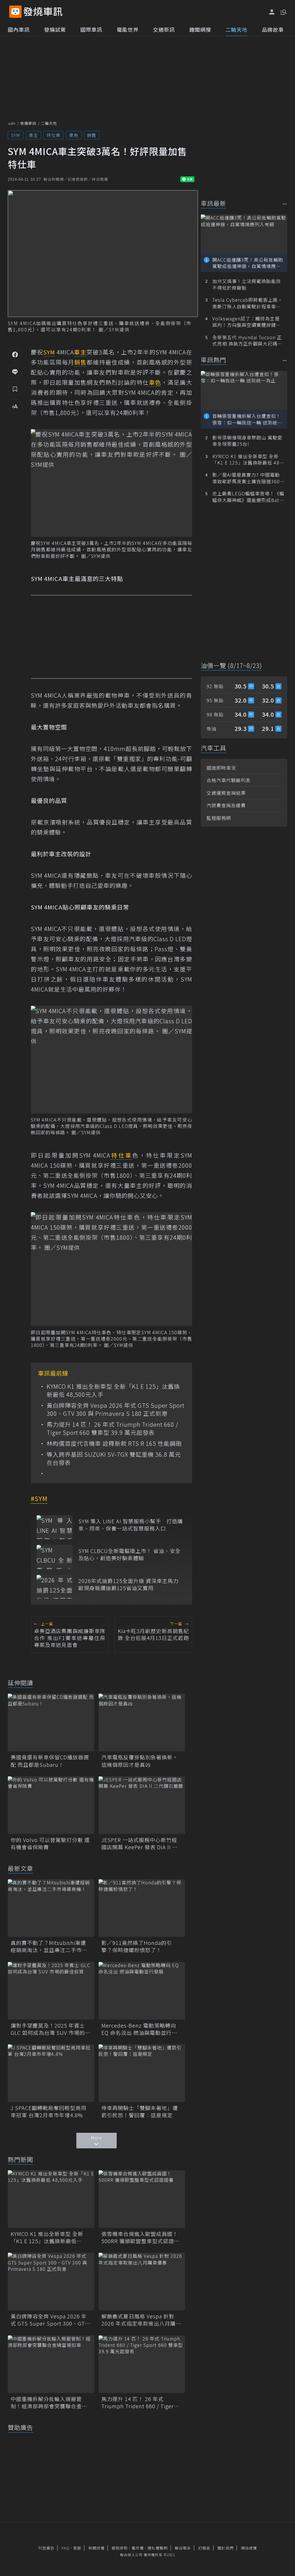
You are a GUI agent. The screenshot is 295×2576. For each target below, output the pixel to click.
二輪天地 (237, 29)
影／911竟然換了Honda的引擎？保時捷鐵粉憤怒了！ (137, 1946)
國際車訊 (91, 29)
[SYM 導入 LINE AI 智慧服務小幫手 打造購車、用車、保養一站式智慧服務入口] (55, 1527)
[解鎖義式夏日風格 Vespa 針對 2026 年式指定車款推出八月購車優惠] (142, 2281)
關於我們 (226, 2548)
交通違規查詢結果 (226, 793)
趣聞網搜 (200, 29)
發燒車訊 (28, 123)
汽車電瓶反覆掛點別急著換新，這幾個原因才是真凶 (140, 1761)
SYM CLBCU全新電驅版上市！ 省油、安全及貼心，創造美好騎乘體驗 (129, 1554)
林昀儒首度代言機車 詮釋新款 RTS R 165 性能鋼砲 (114, 1443)
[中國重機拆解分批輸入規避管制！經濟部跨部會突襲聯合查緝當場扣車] (51, 2364)
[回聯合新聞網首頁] (15, 12)
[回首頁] (43, 12)
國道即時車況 (221, 768)
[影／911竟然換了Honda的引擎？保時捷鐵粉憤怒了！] (142, 1908)
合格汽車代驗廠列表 (229, 780)
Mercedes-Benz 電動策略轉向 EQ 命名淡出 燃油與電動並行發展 (139, 2029)
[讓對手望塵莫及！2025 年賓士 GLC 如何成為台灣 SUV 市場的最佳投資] (51, 1991)
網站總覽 (249, 2548)
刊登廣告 (46, 2548)
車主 (33, 135)
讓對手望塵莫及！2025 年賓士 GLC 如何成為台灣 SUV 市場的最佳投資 (51, 2029)
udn (12, 123)
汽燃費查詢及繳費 (226, 805)
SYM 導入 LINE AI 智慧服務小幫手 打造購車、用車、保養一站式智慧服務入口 (131, 1525)
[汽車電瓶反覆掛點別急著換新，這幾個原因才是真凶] (142, 1722)
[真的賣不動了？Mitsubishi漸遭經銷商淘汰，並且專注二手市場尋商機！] (51, 1908)
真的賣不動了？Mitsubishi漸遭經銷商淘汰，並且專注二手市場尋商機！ (49, 1946)
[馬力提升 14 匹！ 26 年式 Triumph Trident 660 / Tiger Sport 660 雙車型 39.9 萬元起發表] (142, 2364)
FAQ (66, 2548)
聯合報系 (183, 2548)
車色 (74, 135)
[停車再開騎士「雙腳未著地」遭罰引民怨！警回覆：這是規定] (142, 2073)
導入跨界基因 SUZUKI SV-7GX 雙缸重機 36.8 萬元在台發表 (114, 1458)
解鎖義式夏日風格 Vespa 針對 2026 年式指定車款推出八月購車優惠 (141, 2320)
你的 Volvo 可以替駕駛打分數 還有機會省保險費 (50, 1843)
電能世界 (128, 29)
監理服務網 (219, 818)
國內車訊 (19, 29)
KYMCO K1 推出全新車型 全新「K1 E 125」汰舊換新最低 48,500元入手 (113, 1390)
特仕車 (54, 135)
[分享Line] (15, 371)
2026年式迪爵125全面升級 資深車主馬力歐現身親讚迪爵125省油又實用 (128, 1584)
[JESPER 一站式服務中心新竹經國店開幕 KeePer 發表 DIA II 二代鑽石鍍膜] (142, 1805)
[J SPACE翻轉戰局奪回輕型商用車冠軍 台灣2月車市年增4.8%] (51, 2073)
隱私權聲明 (158, 2548)
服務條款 (120, 2548)
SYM (16, 135)
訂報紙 (204, 2548)
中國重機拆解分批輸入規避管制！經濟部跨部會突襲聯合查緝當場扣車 (49, 2403)
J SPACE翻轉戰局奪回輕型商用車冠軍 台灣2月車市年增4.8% (49, 2111)
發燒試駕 (55, 29)
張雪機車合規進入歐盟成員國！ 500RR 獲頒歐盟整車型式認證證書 (140, 2237)
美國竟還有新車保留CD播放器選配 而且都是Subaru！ (50, 1761)
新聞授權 (97, 2548)
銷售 (92, 135)
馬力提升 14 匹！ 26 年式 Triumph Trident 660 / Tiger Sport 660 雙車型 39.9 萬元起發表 (112, 1428)
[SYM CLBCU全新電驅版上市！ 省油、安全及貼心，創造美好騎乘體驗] (55, 1557)
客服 (77, 2548)
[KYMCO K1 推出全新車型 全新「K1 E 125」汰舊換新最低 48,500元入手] (51, 2199)
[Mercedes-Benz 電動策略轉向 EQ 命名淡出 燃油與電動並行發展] (142, 1991)
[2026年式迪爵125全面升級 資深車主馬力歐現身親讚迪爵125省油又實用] (55, 1587)
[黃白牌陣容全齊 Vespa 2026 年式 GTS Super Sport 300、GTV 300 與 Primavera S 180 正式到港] (51, 2281)
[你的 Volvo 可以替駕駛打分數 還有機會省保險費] (51, 1805)
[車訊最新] (285, 204)
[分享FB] (15, 354)
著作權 (138, 2548)
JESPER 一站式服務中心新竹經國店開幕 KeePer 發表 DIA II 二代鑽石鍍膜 (140, 1843)
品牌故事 (273, 29)
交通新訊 (164, 29)
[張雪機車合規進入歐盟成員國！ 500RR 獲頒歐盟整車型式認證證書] (142, 2199)
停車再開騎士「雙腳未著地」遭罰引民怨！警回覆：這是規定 (140, 2111)
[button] (283, 12)
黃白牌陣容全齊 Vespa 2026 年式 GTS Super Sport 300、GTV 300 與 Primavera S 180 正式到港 (116, 1409)
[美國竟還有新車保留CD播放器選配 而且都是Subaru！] (51, 1722)
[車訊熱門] (285, 360)
